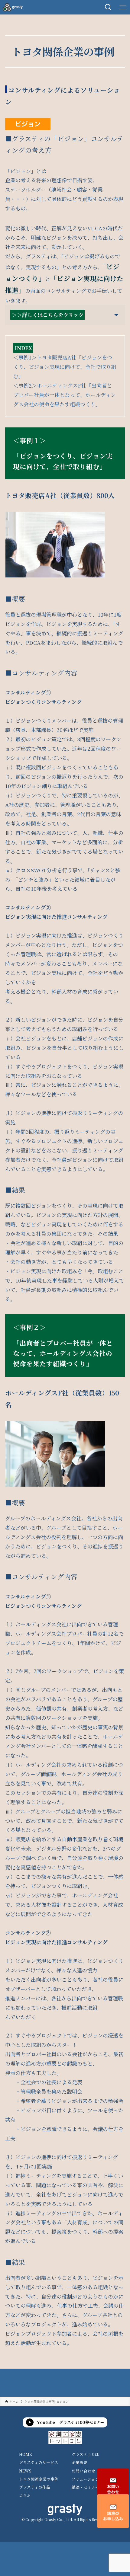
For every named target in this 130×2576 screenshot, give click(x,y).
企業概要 (80, 2462)
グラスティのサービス (39, 2462)
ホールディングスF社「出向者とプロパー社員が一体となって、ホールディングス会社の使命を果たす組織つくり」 (65, 395)
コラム (25, 2495)
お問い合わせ (83, 2471)
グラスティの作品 (35, 2487)
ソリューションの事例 (91, 2479)
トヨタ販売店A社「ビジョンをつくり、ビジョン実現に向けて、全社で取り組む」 (65, 367)
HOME (25, 2454)
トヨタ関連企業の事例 (39, 2479)
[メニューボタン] (123, 7)
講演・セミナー (85, 2487)
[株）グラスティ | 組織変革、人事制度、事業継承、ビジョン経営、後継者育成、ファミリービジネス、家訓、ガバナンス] (13, 7)
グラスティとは (85, 2454)
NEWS (25, 2471)
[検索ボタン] (108, 7)
